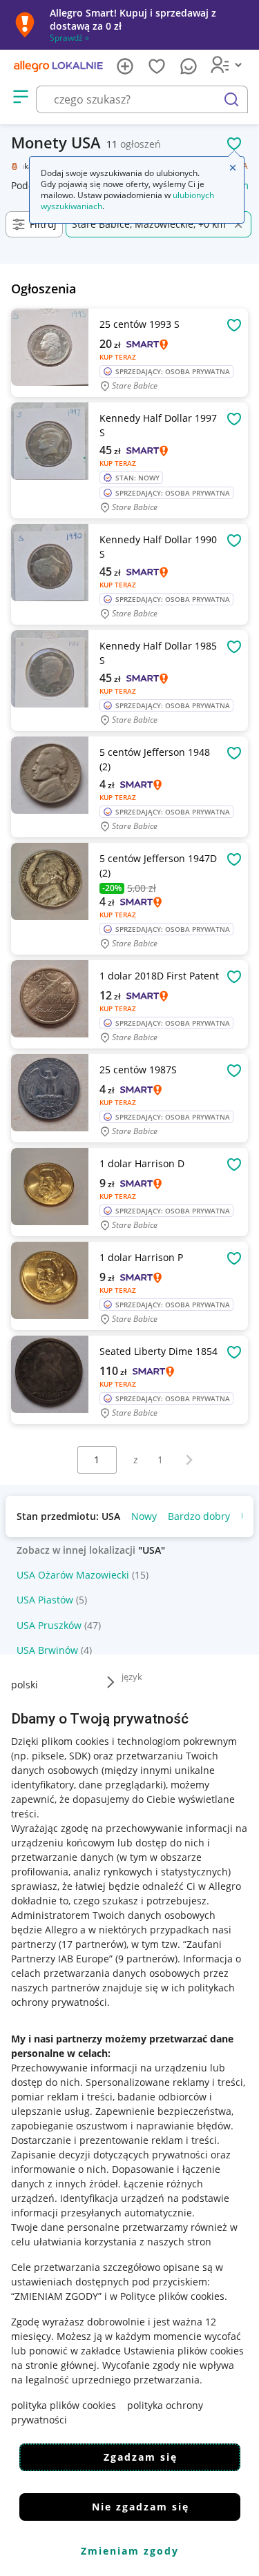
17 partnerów (93, 1944)
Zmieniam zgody (130, 2551)
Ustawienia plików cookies (184, 2351)
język (132, 1677)
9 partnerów (146, 1959)
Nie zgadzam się (141, 2507)
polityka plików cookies (64, 2405)
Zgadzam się (141, 2457)
